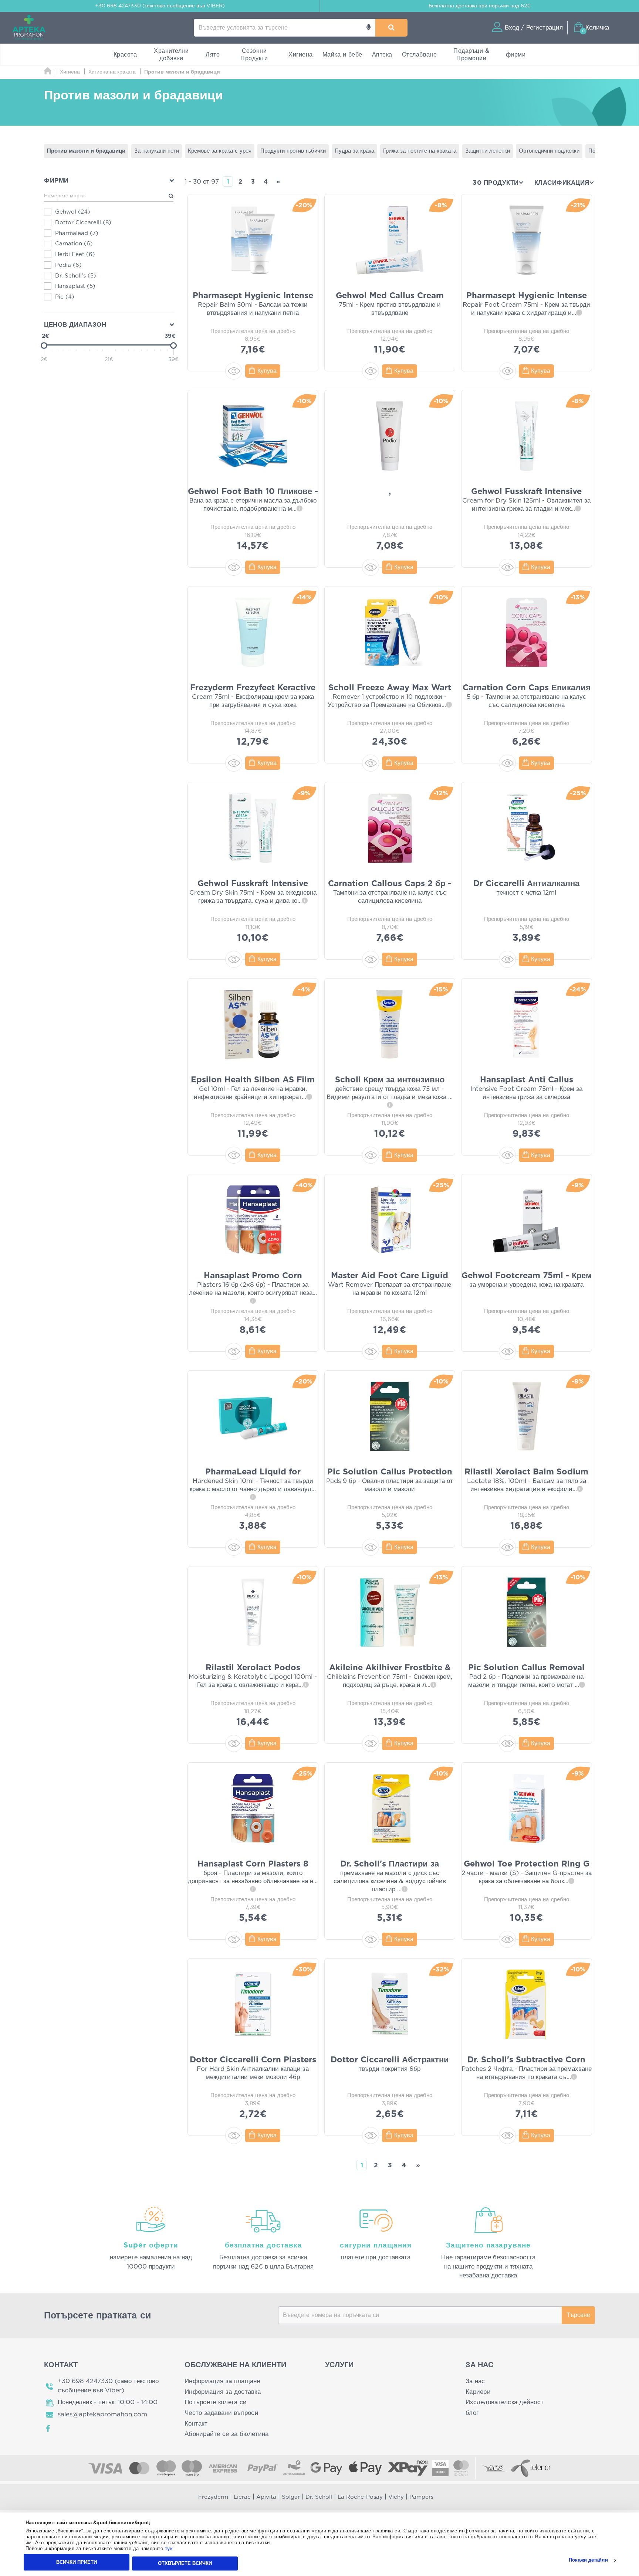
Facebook (48, 2429)
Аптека (382, 55)
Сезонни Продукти (254, 55)
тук (169, 2549)
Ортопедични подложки (549, 151)
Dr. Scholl (319, 2497)
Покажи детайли (588, 2560)
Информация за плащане (222, 2381)
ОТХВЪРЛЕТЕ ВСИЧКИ (185, 2563)
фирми (516, 55)
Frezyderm (213, 2497)
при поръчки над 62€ (480, 6)
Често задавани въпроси (222, 2413)
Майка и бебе (342, 55)
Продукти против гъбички (293, 151)
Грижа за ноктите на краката (420, 151)
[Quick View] (234, 371)
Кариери (478, 2392)
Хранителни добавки (171, 55)
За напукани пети (157, 151)
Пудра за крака (354, 151)
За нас (475, 2381)
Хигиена (301, 55)
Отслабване (420, 55)
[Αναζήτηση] (391, 28)
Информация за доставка (223, 2392)
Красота (125, 55)
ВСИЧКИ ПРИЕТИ (77, 2562)
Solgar (291, 2497)
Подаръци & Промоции (471, 55)
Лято (213, 55)
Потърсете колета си (216, 2402)
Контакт (196, 2424)
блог (472, 2413)
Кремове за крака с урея (220, 151)
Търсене (578, 2315)
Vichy (396, 2497)
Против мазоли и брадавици (86, 151)
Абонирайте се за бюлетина (227, 2434)
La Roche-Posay (360, 2497)
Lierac (242, 2497)
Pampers (421, 2497)
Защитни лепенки (488, 151)
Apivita (266, 2497)
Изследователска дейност (505, 2402)
